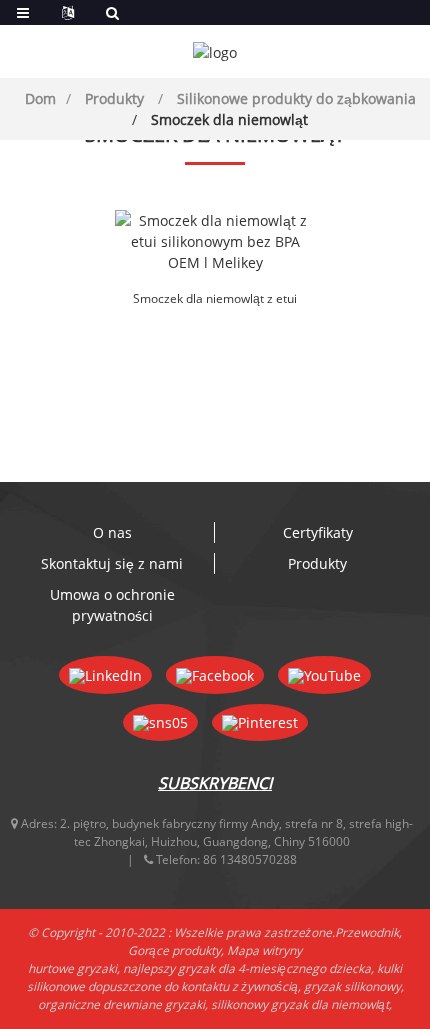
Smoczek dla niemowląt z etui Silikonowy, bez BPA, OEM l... (215, 300)
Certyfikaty (318, 532)
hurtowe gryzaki (72, 968)
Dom (40, 98)
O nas (112, 532)
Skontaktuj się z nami (112, 563)
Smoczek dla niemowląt (229, 119)
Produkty (114, 98)
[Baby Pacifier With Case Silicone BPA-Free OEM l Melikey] (215, 241)
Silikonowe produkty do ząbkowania (296, 98)
